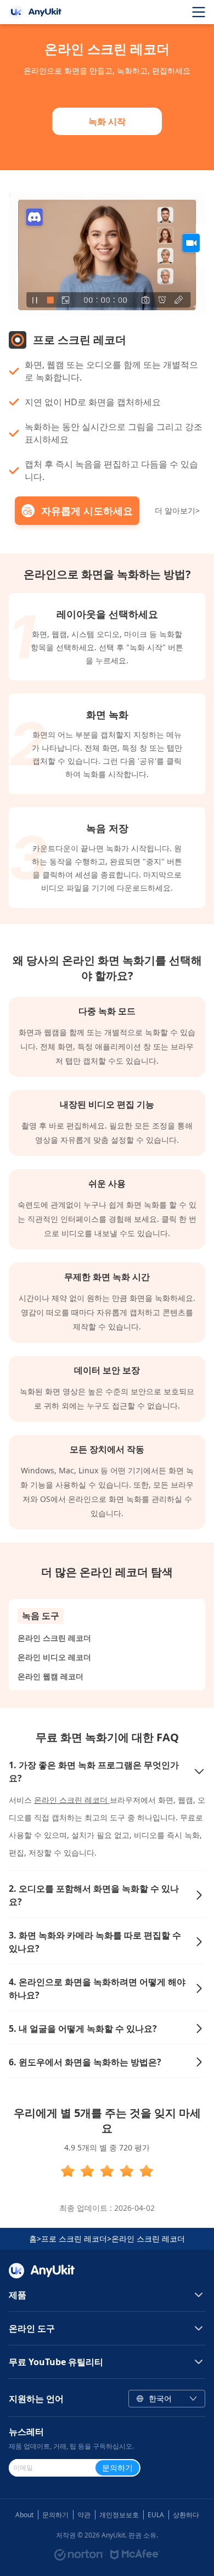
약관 (84, 2515)
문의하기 (55, 2515)
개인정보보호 (119, 2515)
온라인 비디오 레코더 (54, 1657)
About (24, 2515)
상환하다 (186, 2515)
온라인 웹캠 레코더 (50, 1676)
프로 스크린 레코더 (74, 2239)
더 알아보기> (177, 510)
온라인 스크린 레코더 (54, 1638)
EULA (156, 2515)
